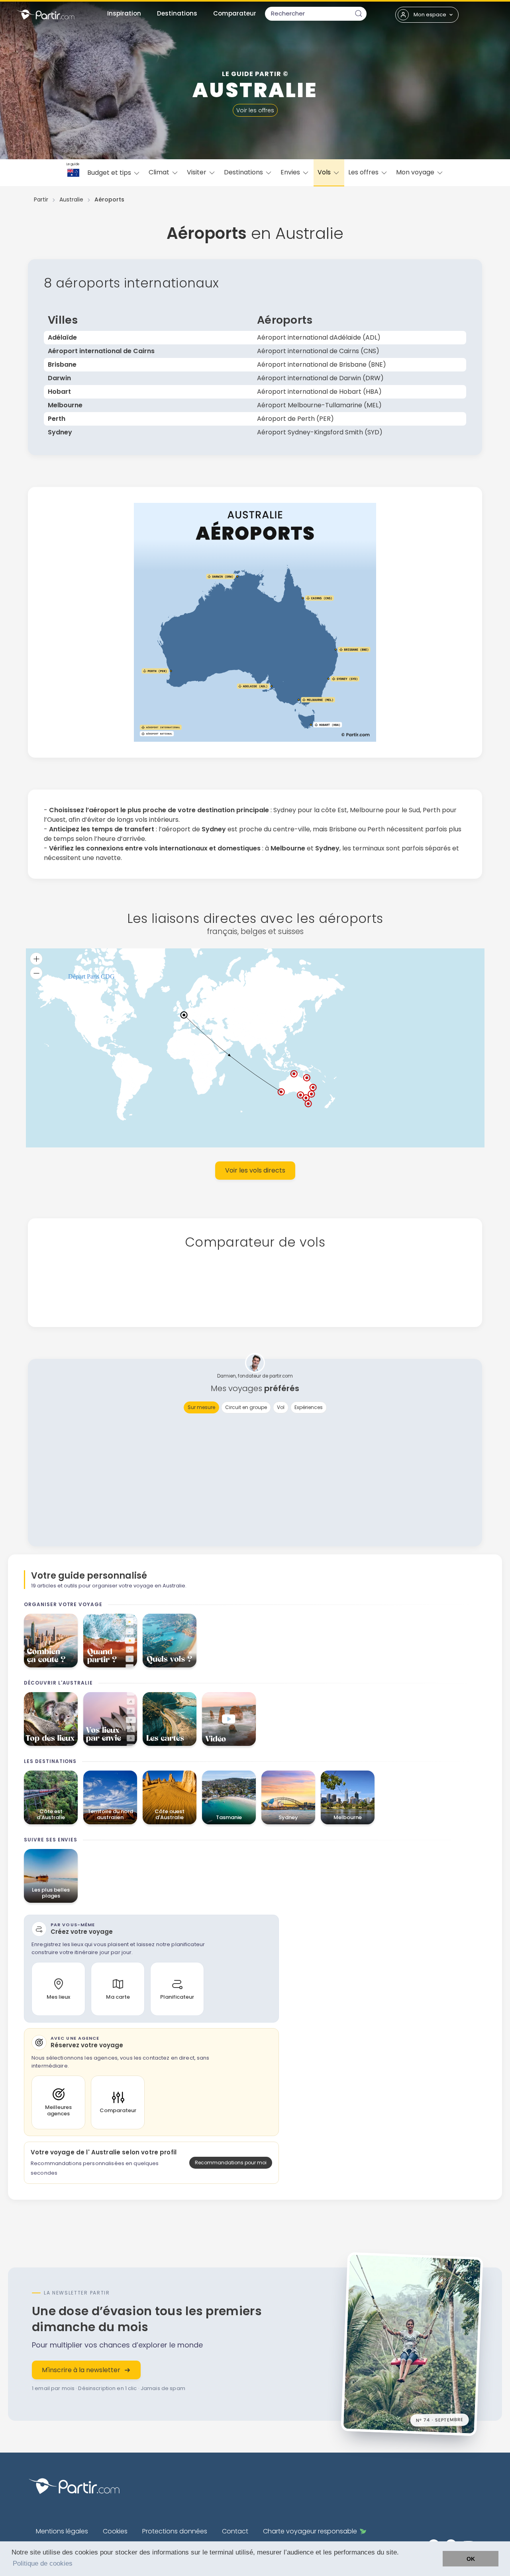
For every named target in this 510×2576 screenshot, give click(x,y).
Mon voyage (416, 172)
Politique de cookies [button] (43, 2563)
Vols (325, 172)
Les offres (364, 172)
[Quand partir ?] (110, 1641)
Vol (281, 1407)
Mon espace (430, 15)
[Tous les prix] (51, 1641)
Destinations (177, 13)
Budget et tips (110, 173)
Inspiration (124, 13)
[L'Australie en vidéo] (229, 1719)
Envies (291, 172)
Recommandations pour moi (231, 2163)
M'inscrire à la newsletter (81, 2370)
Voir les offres (255, 110)
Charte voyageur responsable (310, 2531)
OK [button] (471, 2559)
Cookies (115, 2531)
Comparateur (235, 13)
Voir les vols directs (255, 1170)
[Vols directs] (170, 1641)
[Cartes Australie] (170, 1719)
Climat (160, 172)
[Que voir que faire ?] (51, 1719)
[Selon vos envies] (110, 1719)
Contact (235, 2531)
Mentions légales (62, 2531)
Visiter (197, 172)
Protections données (175, 2531)
